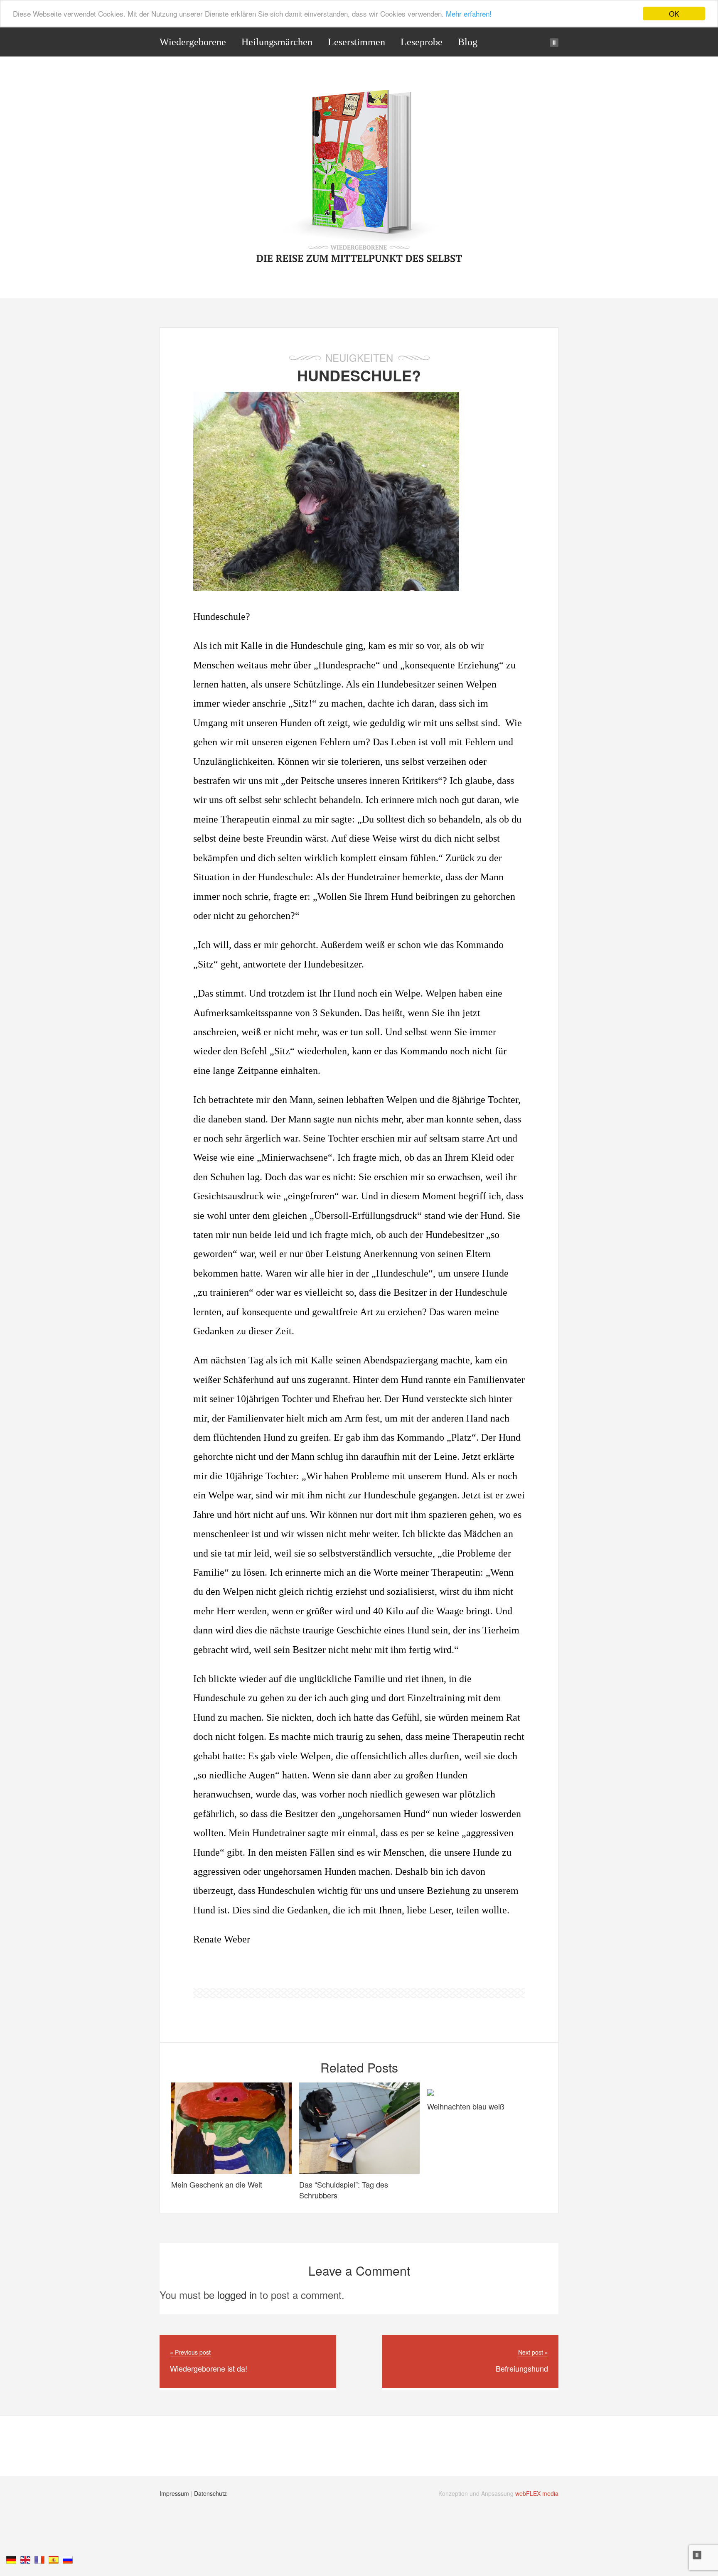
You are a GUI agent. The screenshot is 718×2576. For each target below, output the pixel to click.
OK (674, 14)
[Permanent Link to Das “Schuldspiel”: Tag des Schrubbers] (359, 2170)
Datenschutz (210, 2493)
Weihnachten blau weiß (466, 2106)
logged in (237, 2295)
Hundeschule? (359, 375)
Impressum (174, 2493)
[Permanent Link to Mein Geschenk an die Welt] (231, 2170)
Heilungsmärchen (277, 42)
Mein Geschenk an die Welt (217, 2184)
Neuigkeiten (359, 357)
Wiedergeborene (193, 42)
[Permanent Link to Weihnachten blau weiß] (430, 2091)
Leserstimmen (357, 42)
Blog (468, 42)
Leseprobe (422, 42)
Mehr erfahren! (469, 14)
